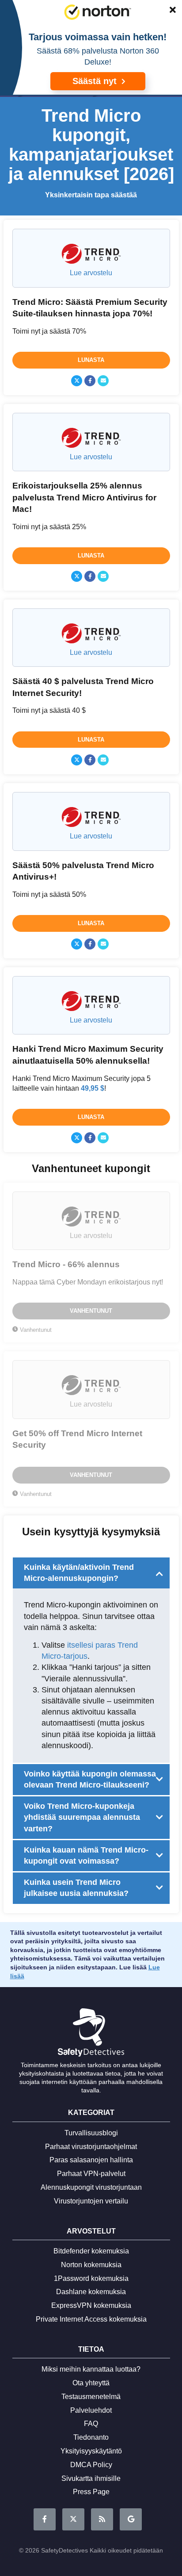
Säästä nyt (96, 81)
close (168, 12)
